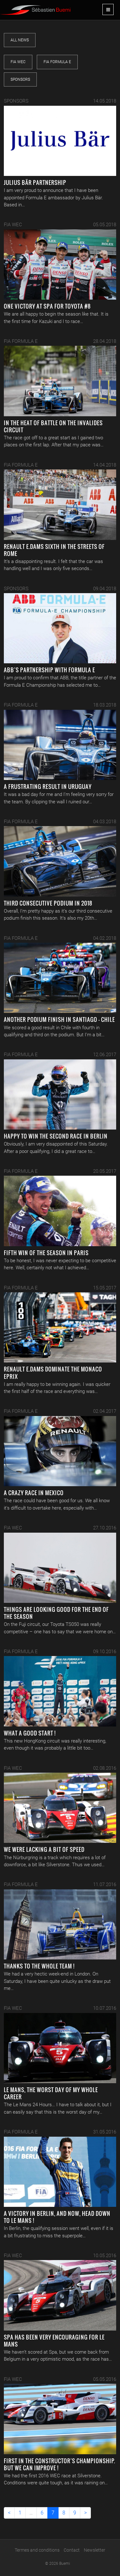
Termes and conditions (37, 2550)
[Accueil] (35, 7)
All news (20, 40)
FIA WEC (18, 62)
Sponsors (20, 79)
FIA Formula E (57, 62)
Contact (72, 2550)
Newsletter (95, 2550)
